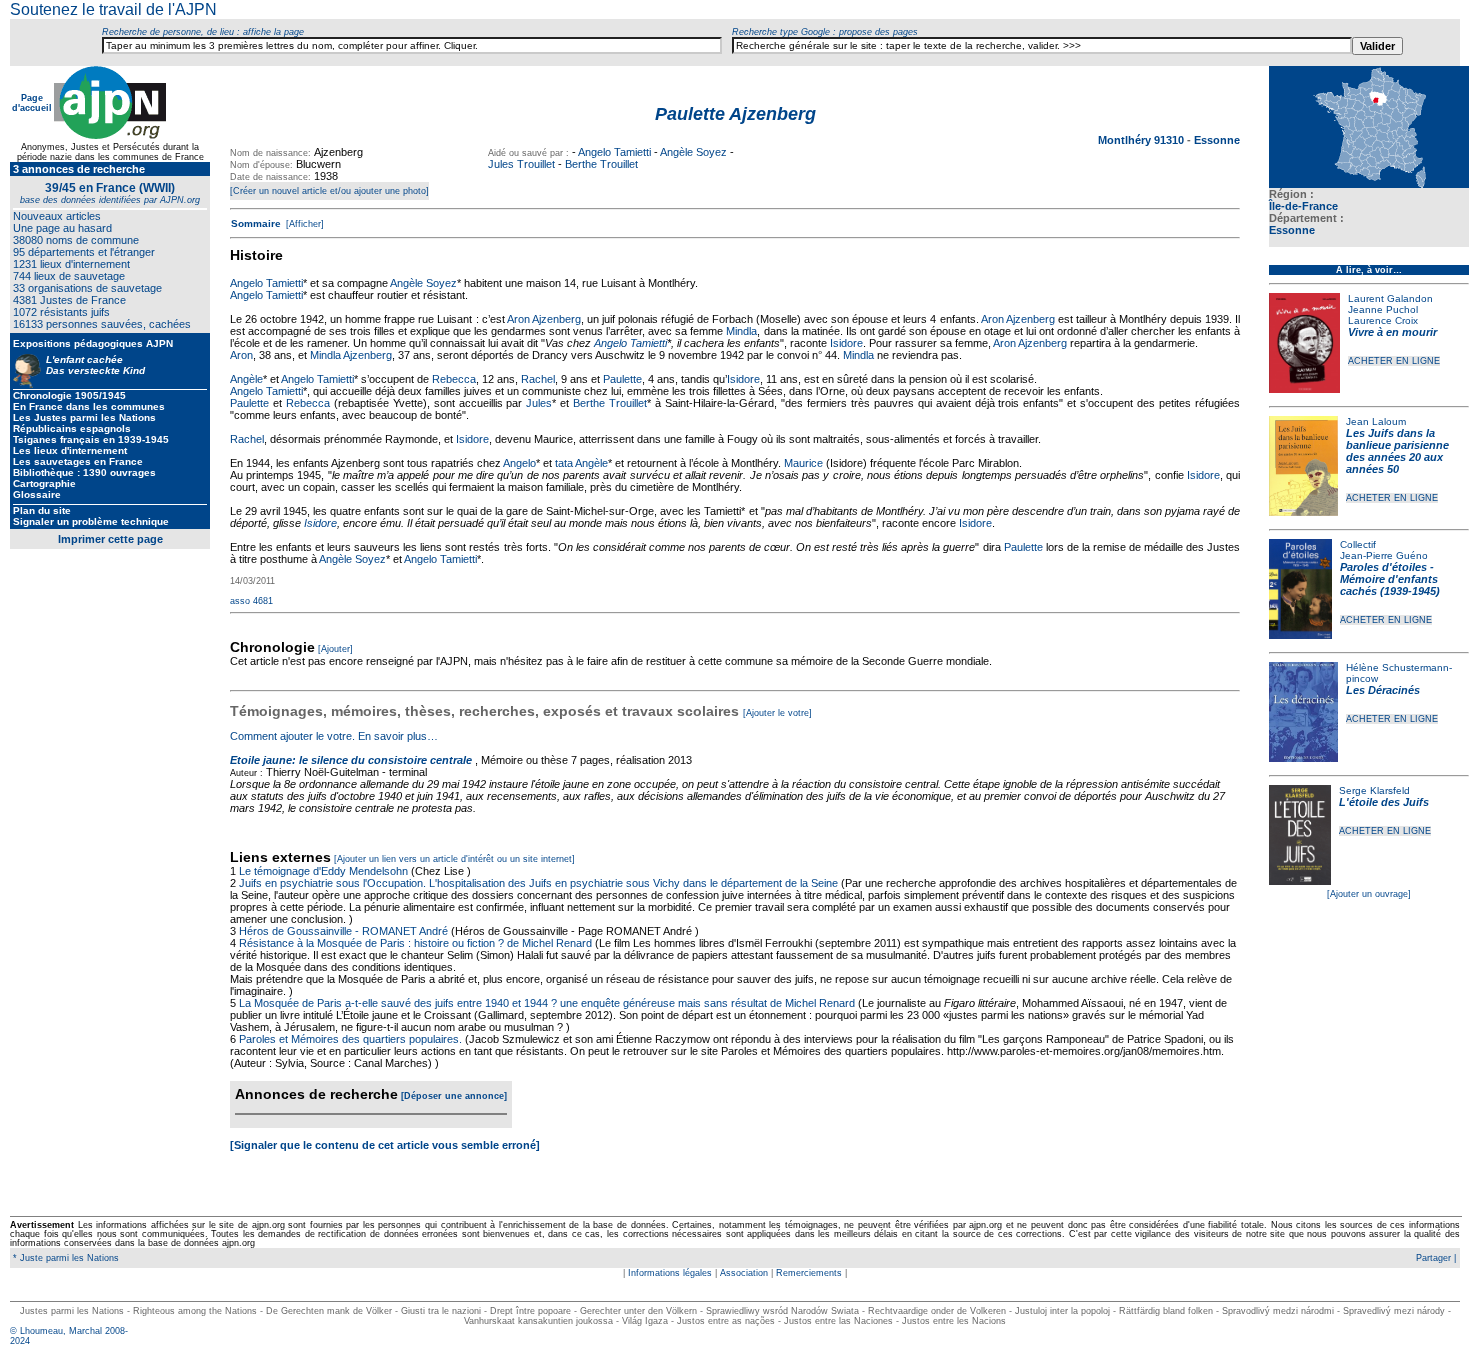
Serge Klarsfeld (1374, 790)
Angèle (246, 379)
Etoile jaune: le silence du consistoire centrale (351, 760)
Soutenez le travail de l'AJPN (113, 9)
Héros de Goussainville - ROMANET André (343, 931)
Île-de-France (1303, 206)
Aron (241, 355)
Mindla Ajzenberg (351, 355)
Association (744, 1273)
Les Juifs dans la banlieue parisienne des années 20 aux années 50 (1397, 451)
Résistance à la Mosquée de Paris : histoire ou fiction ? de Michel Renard (415, 943)
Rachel (538, 379)
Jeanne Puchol (1383, 309)
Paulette (622, 379)
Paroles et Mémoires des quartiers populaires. (350, 1039)
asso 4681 (251, 601)
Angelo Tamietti (614, 152)
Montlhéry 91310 (1142, 140)
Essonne (1292, 230)
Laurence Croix (1383, 320)
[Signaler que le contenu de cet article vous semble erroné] (385, 1145)
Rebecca (454, 379)
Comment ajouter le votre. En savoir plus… (334, 736)
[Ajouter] (335, 649)
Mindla (741, 331)
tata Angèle (581, 463)
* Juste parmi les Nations (64, 1258)
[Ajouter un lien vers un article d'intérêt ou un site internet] (454, 859)
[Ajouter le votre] (777, 713)
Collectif (1358, 544)
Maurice (803, 463)
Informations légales (670, 1273)
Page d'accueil (32, 103)
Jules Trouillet (521, 164)
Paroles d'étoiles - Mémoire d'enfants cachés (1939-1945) (1390, 579)
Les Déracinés (1383, 690)
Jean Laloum (1376, 421)
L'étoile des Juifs (1384, 802)
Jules (539, 403)
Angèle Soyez (693, 152)
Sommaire (256, 223)
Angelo (519, 463)
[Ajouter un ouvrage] (1369, 894)
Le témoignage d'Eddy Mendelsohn (323, 871)
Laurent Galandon (1390, 298)
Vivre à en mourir (1392, 332)
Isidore (846, 343)
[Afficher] (303, 224)
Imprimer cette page (110, 539)
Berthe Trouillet (601, 164)
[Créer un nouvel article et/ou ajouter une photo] (329, 191)
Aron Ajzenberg (544, 319)
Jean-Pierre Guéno (1384, 555)
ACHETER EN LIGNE (1394, 361)
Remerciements (809, 1273)
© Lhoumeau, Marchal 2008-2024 (69, 1336)
